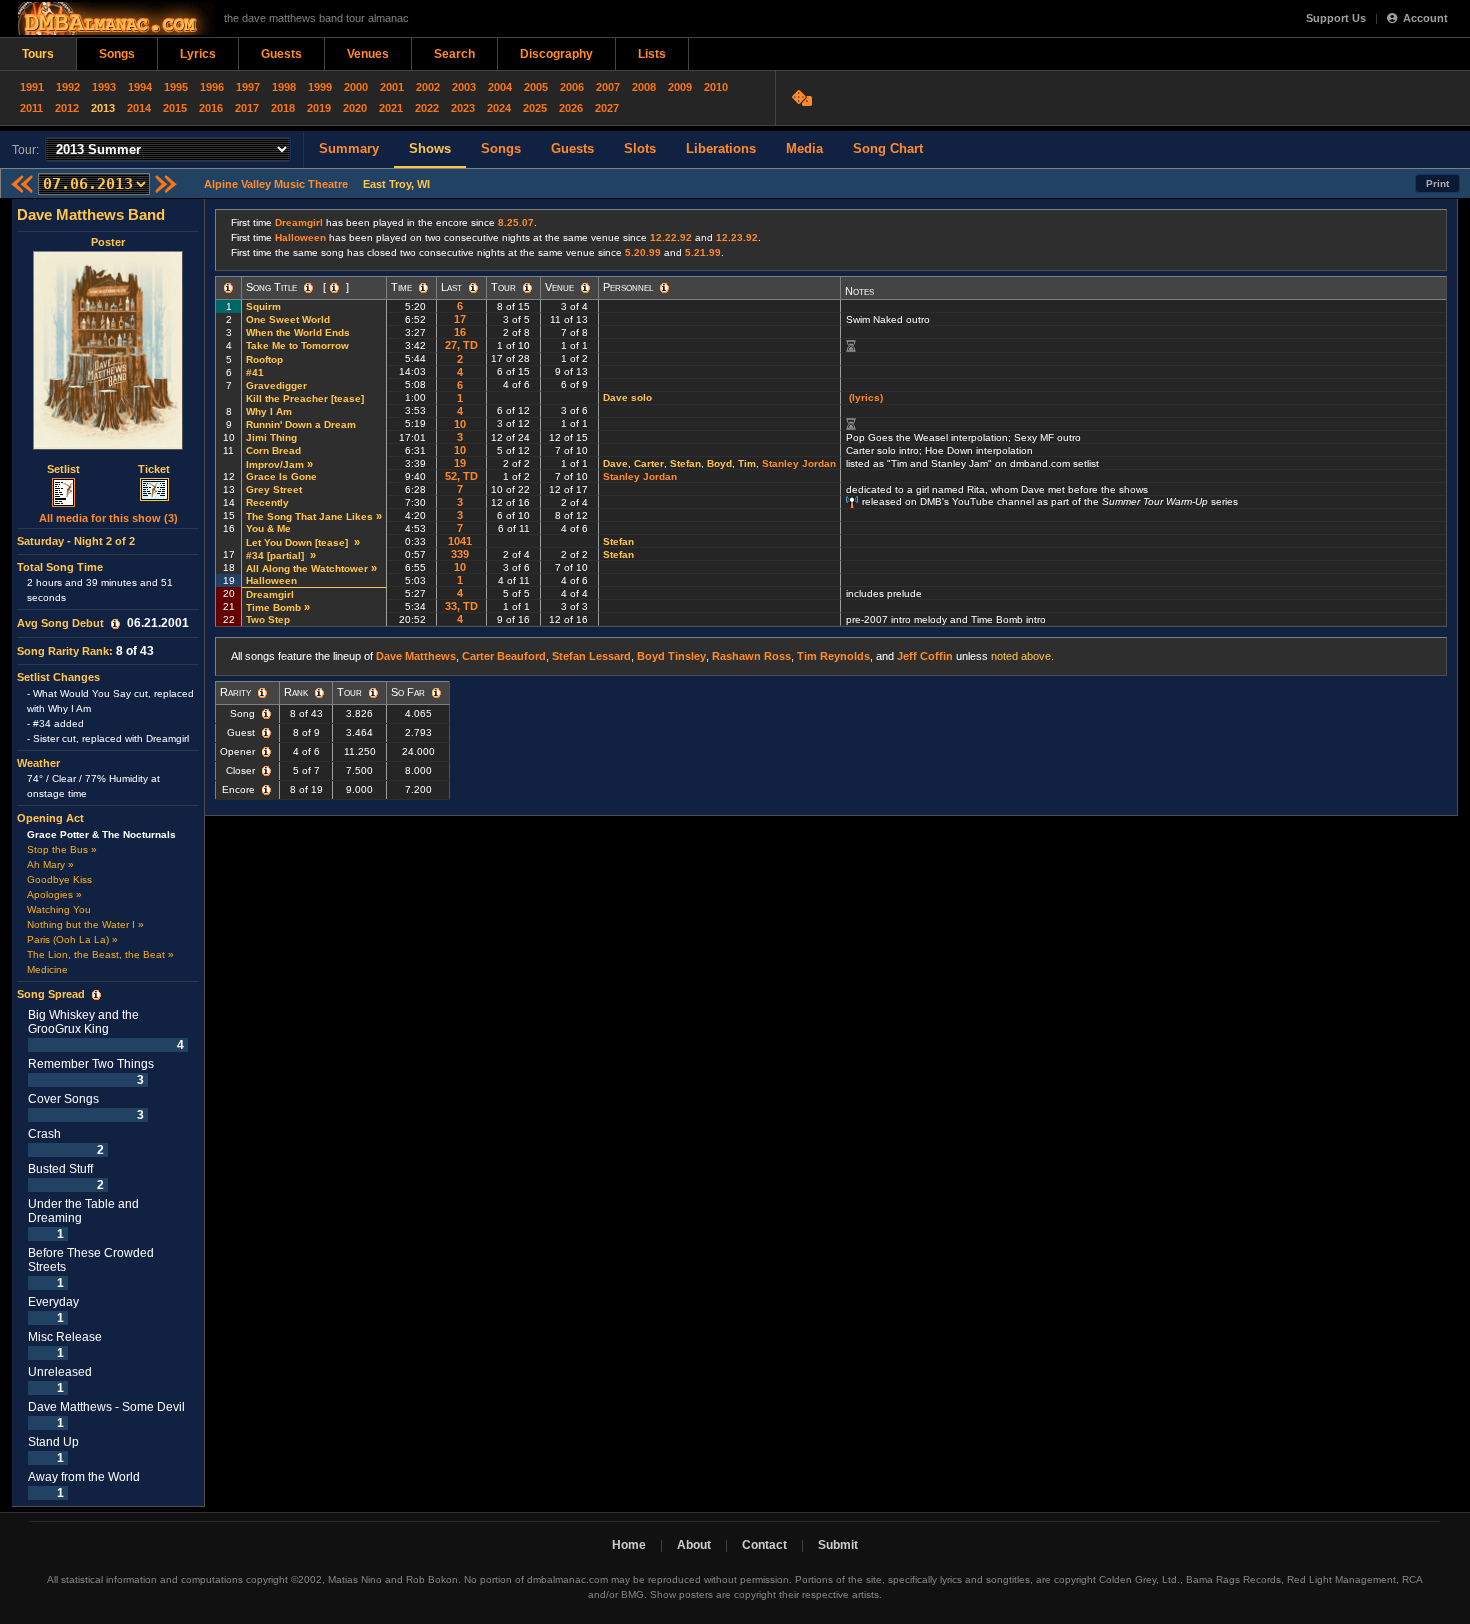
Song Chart (888, 148)
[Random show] (804, 98)
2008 (644, 87)
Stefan (685, 463)
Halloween (300, 237)
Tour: (25, 150)
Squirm (263, 306)
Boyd (719, 463)
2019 (319, 108)
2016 (211, 108)
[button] (115, 624)
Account (1425, 18)
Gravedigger (276, 385)
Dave (615, 463)
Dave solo (627, 397)
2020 (355, 108)
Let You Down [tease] (298, 542)
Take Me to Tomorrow (297, 345)
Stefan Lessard (591, 656)
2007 (608, 87)
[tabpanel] (108, 853)
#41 (255, 372)
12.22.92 (671, 237)
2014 (139, 108)
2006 (572, 87)
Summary (349, 148)
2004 (500, 87)
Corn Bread (273, 450)
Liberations (721, 148)
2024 (499, 108)
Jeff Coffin (925, 656)
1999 (320, 87)
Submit (838, 1545)
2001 (392, 87)
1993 (104, 87)
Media (804, 148)
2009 (680, 87)
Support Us (1336, 18)
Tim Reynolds (833, 656)
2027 (607, 108)
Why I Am (269, 411)
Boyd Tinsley (671, 656)
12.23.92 (737, 237)
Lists (652, 54)
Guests (281, 54)
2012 (67, 108)
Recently (267, 502)
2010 (716, 87)
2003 (464, 87)
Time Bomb (273, 607)
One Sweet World (288, 319)
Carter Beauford (504, 656)
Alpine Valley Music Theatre (276, 184)
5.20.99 (643, 252)
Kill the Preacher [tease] (306, 398)
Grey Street (274, 489)
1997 (248, 87)
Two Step (268, 619)
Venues (368, 54)
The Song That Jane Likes (309, 516)
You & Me (268, 528)
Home (629, 1545)
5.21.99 (703, 252)
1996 (212, 87)
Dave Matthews (416, 656)
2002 (428, 87)
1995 (176, 87)
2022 (427, 108)
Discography (556, 54)
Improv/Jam (275, 464)
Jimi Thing (271, 437)
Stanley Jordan (799, 463)
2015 (175, 108)
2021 (391, 108)
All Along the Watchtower (307, 568)
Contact (764, 1545)
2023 (463, 108)
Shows (430, 148)
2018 (283, 108)
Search (454, 54)
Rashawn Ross (751, 656)
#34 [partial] (276, 555)
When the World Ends (298, 332)
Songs (117, 54)
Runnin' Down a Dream (301, 424)
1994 (140, 87)
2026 (571, 108)
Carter (649, 463)
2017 (247, 108)
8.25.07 (516, 222)
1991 (32, 87)
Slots (640, 148)
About (694, 1545)
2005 (536, 87)
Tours (38, 54)
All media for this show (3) (108, 518)
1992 (68, 87)
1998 (284, 87)
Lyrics (198, 54)
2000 (356, 87)
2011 (31, 108)
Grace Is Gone (281, 476)
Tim (747, 463)
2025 (535, 108)
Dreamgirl (299, 222)
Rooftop (264, 359)
